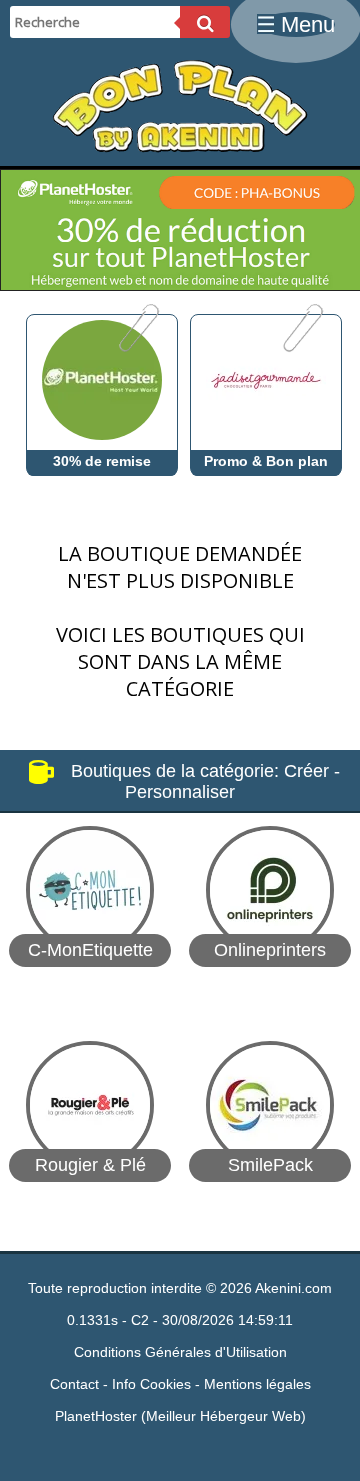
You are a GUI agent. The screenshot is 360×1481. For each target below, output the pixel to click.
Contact (74, 1384)
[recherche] (205, 22)
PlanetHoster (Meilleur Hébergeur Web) (180, 1416)
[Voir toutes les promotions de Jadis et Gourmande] (301, 347)
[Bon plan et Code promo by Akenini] (180, 148)
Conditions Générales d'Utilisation (180, 1352)
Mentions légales (257, 1384)
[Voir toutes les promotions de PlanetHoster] (137, 347)
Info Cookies (151, 1384)
